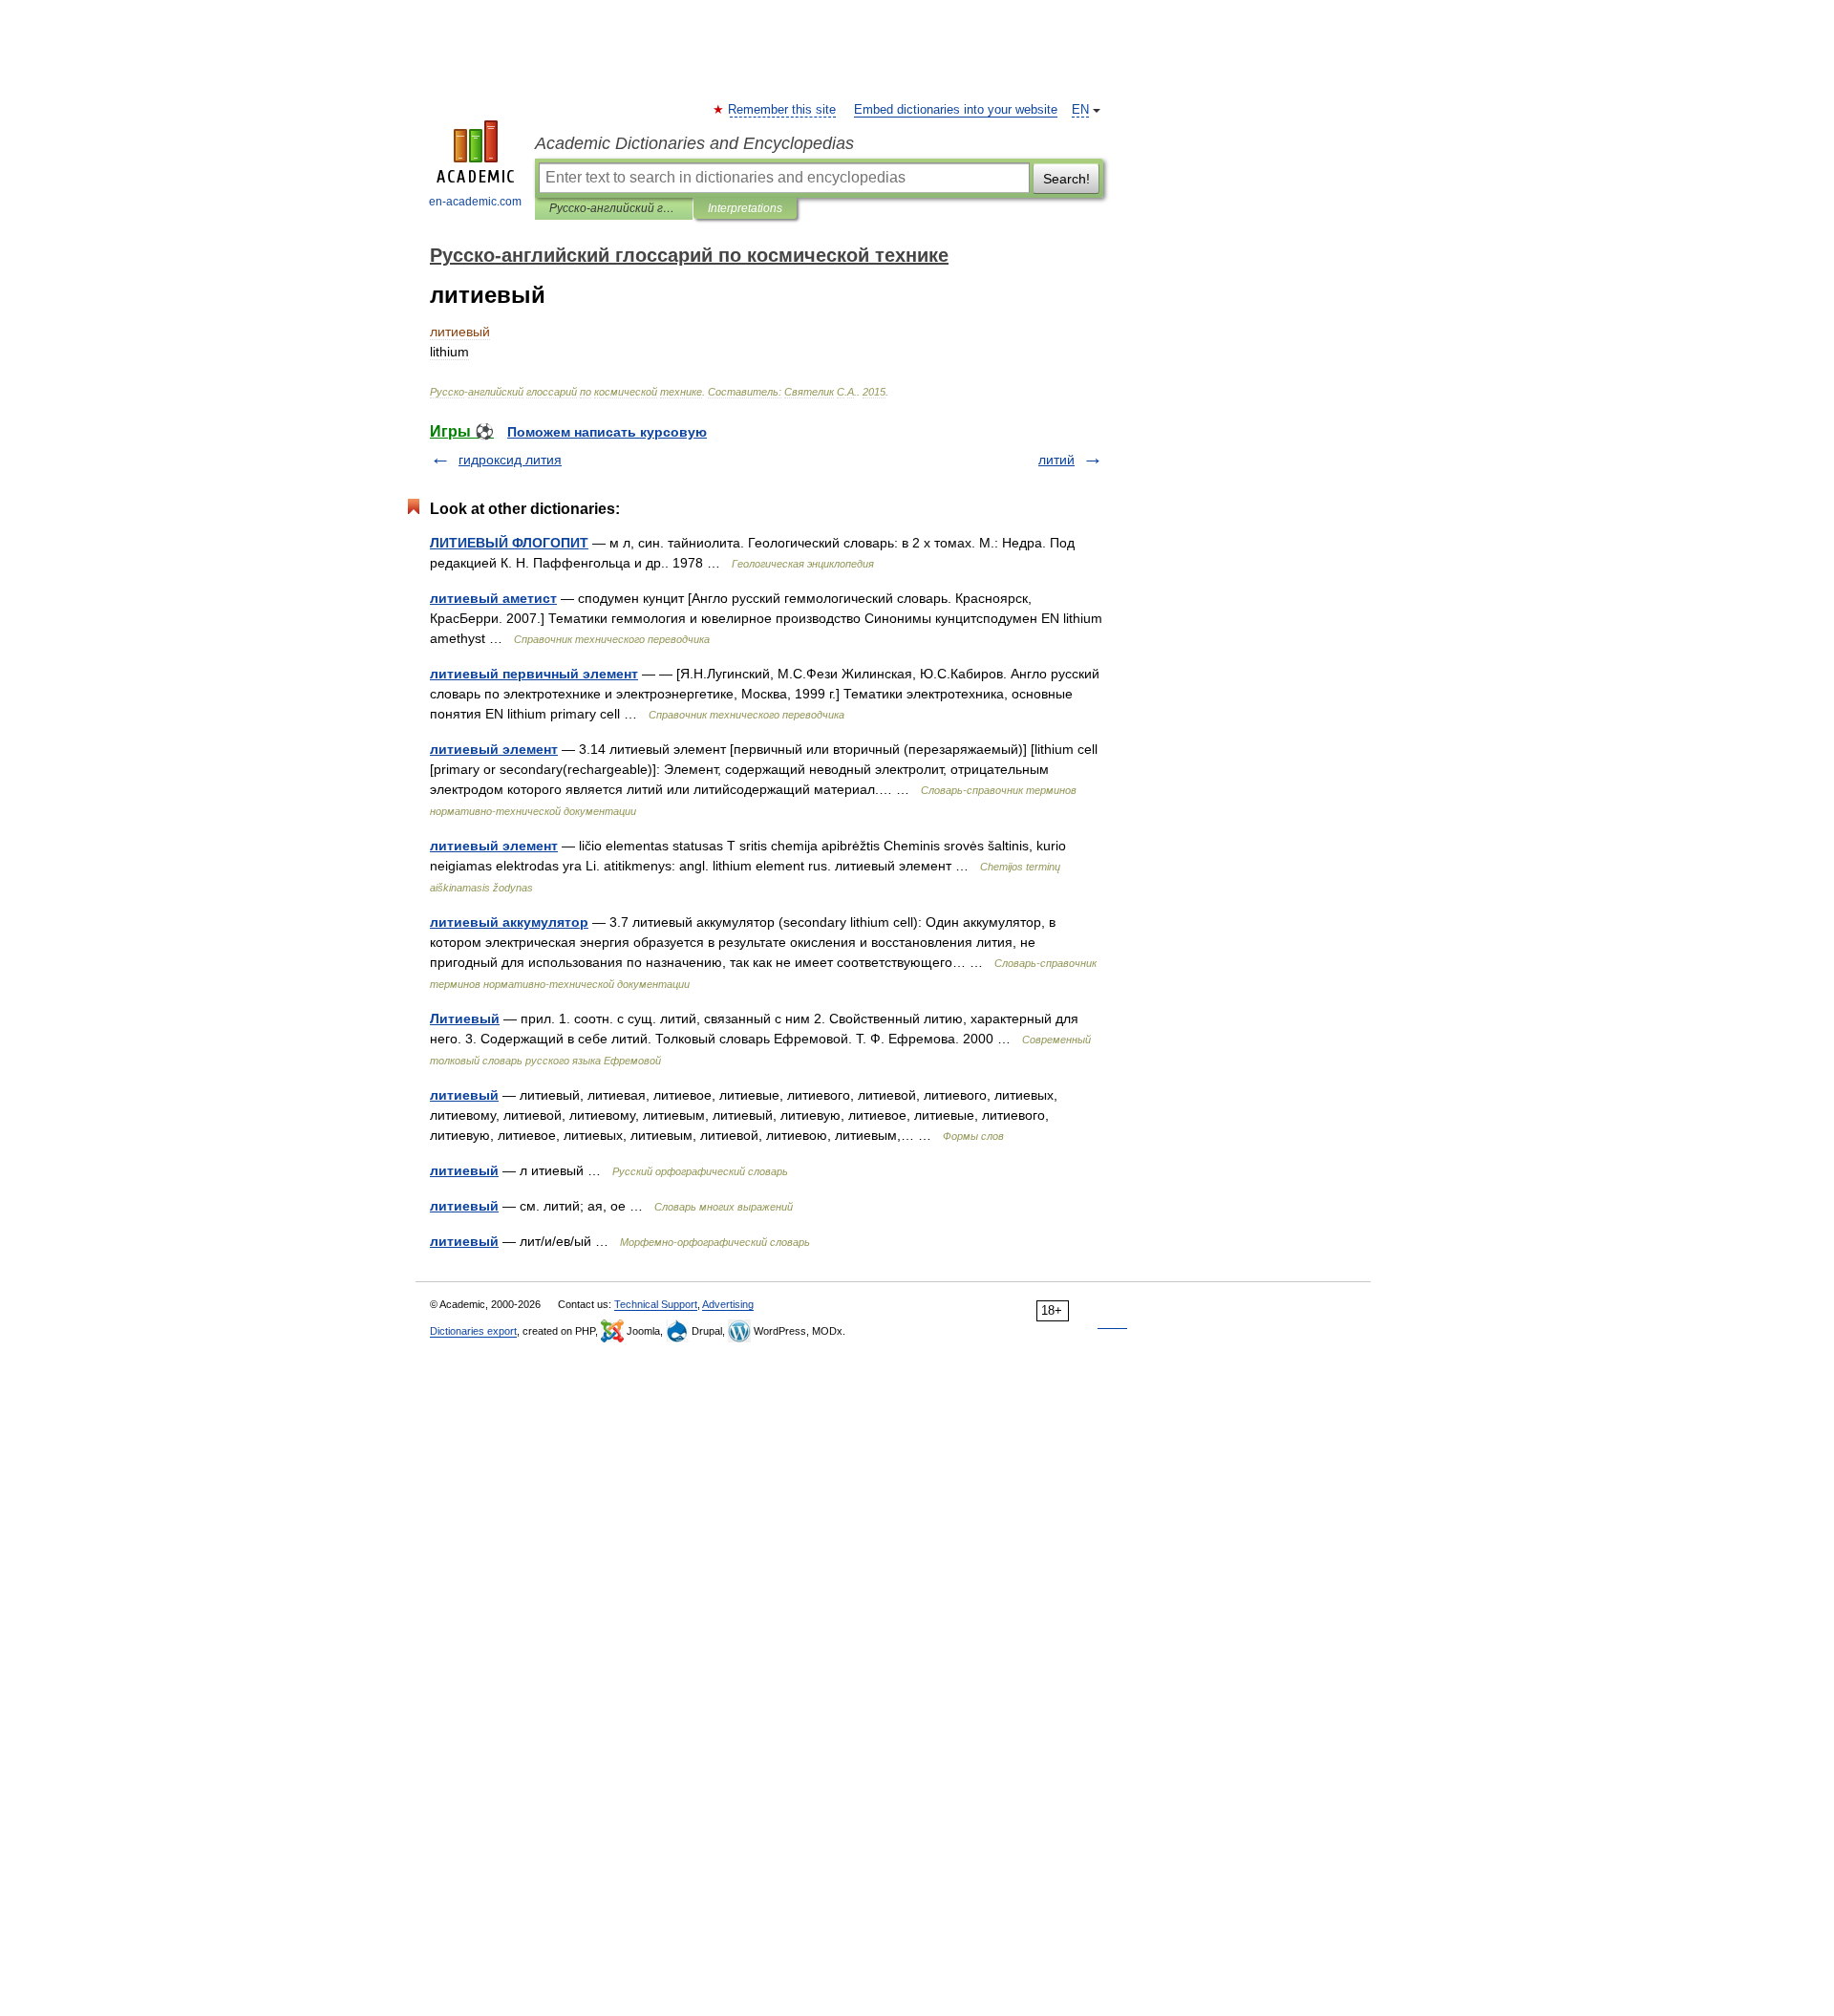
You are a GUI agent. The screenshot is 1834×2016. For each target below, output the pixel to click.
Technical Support (656, 1304)
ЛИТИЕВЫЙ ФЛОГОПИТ (509, 543)
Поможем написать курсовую (607, 432)
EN (1080, 110)
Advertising (728, 1304)
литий (1056, 460)
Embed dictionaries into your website (956, 110)
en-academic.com (475, 202)
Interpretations (745, 208)
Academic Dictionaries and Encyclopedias (694, 143)
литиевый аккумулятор (509, 922)
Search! (1066, 179)
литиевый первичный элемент (534, 674)
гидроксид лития (510, 460)
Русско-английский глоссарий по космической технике (614, 208)
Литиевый (465, 1019)
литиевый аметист (493, 598)
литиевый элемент (494, 749)
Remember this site (783, 110)
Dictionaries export (473, 1331)
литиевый (464, 1095)
